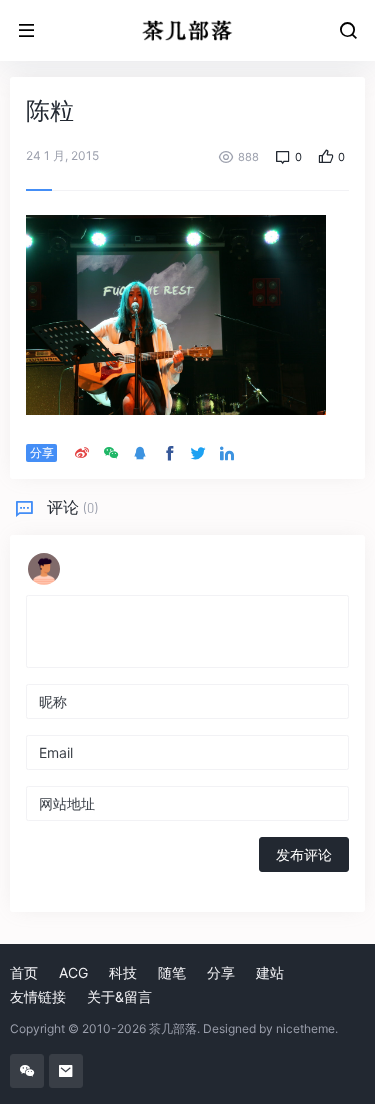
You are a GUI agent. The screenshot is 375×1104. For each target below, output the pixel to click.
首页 (24, 972)
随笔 (172, 972)
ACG (73, 972)
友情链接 (38, 996)
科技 (123, 972)
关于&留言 (119, 996)
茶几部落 (173, 1028)
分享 (221, 972)
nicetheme (305, 1028)
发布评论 (304, 854)
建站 (270, 972)
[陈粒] (176, 313)
